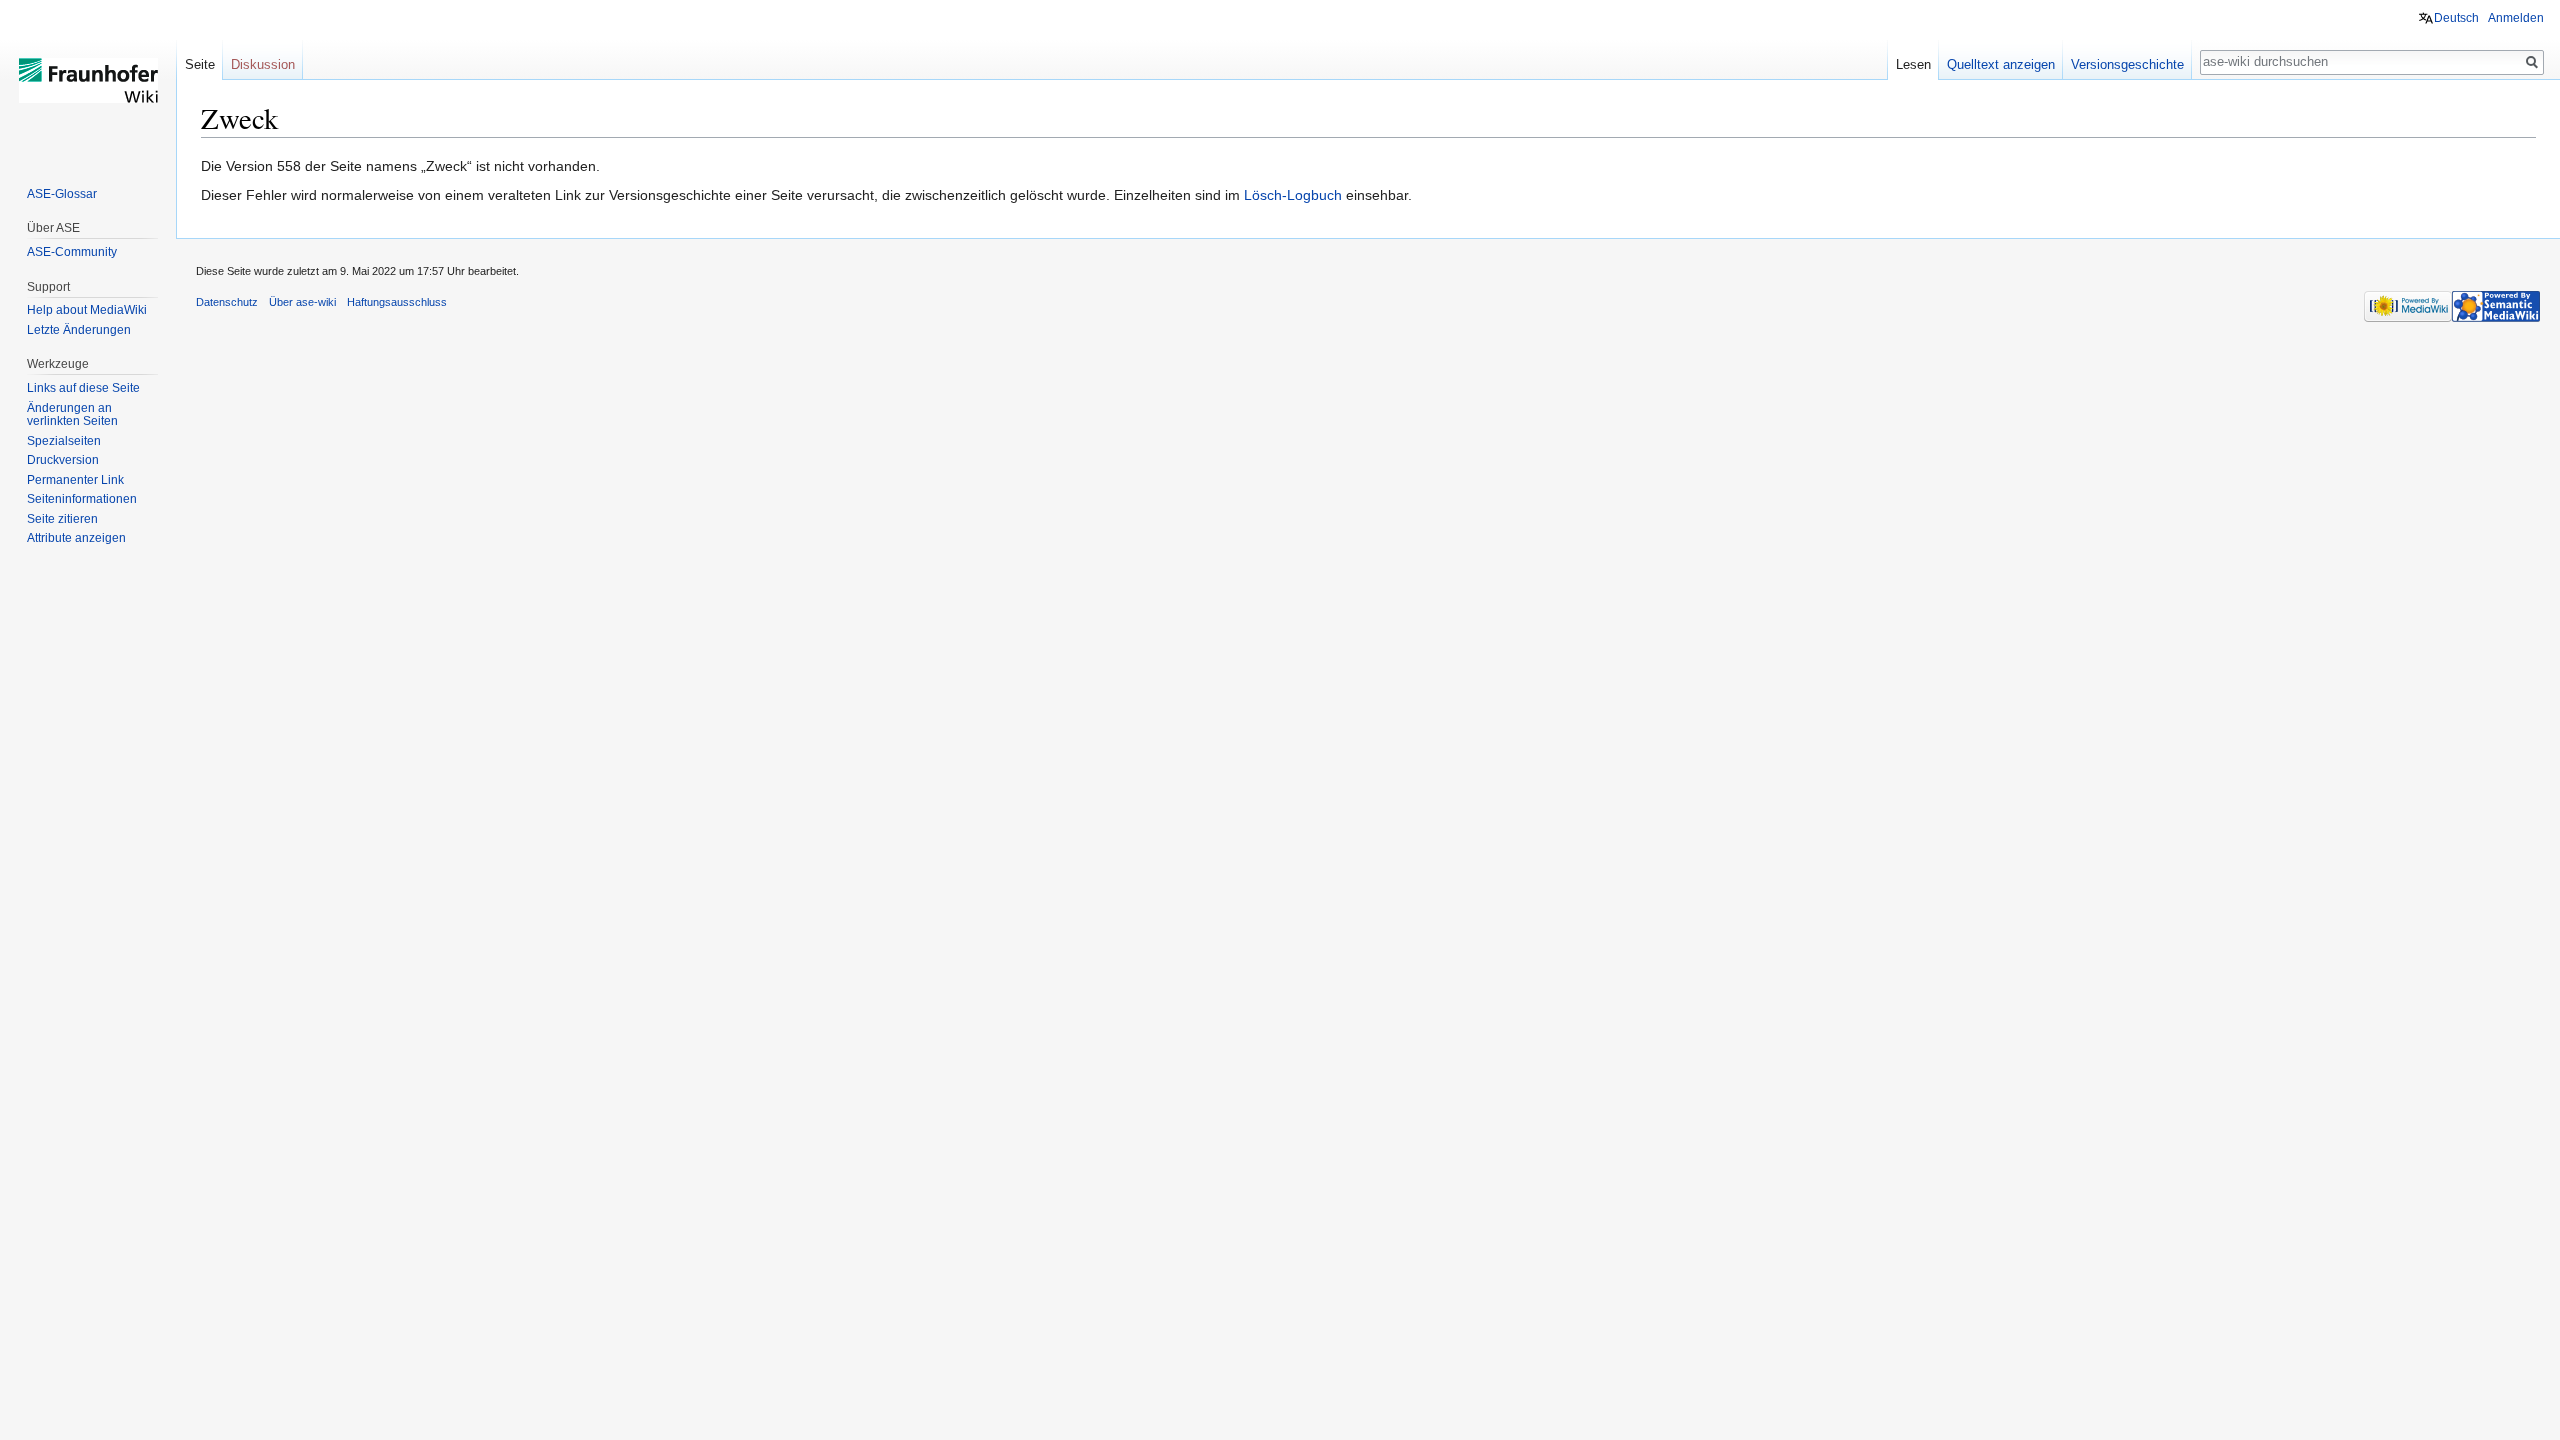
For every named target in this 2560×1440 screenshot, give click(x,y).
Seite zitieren (62, 519)
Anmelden (2516, 18)
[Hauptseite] (88, 80)
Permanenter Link (75, 480)
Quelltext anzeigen (2001, 64)
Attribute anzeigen (76, 538)
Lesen (1913, 64)
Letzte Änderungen (79, 330)
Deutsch (2456, 18)
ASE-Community (72, 252)
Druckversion (63, 460)
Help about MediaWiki (87, 310)
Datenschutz (227, 302)
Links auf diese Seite (83, 388)
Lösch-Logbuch (1293, 195)
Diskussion (263, 64)
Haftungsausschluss (397, 302)
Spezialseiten (64, 441)
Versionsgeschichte (2127, 64)
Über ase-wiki (302, 302)
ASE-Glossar (62, 194)
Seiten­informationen (82, 499)
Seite (200, 64)
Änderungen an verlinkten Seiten (72, 415)
